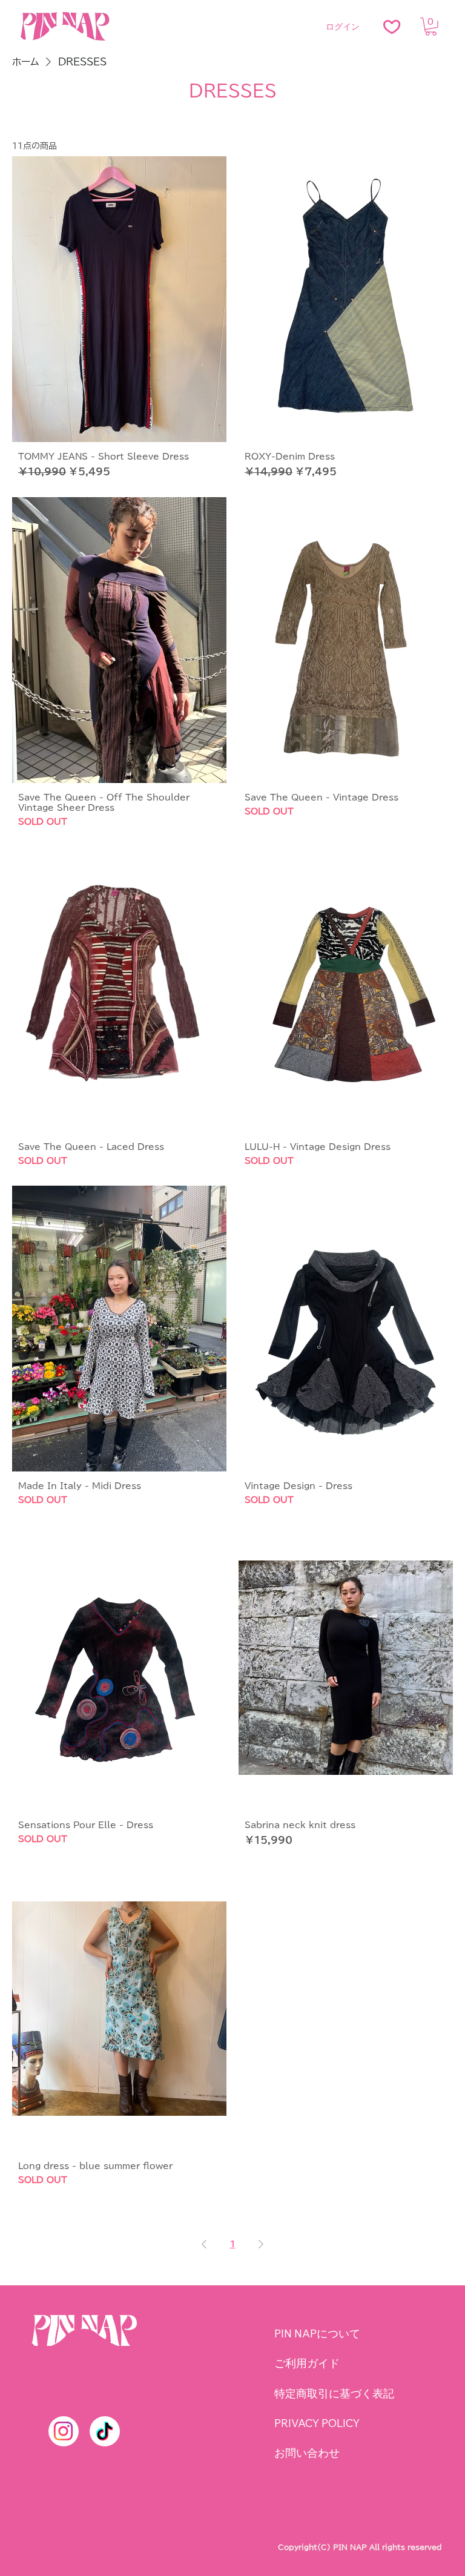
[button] (431, 27)
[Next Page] (261, 2244)
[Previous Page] (204, 2244)
